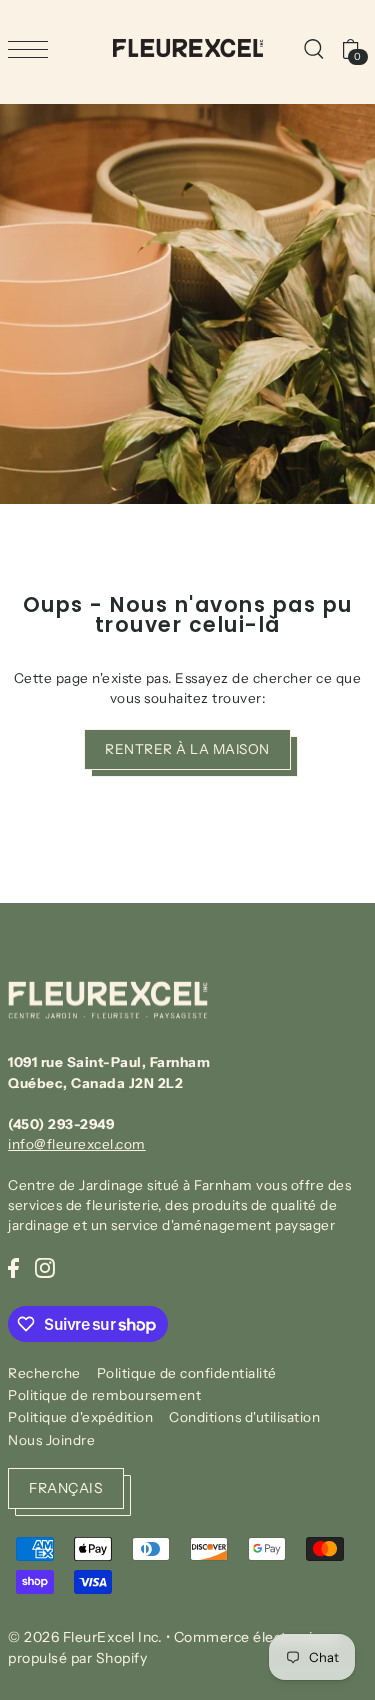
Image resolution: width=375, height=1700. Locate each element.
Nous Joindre (51, 1440)
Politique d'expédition (80, 1417)
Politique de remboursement (104, 1395)
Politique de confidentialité (187, 1373)
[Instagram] (45, 1267)
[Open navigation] (33, 49)
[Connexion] (313, 48)
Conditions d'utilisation (244, 1417)
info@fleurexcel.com (77, 1144)
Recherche (44, 1373)
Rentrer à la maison (187, 749)
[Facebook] (13, 1267)
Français (66, 1488)
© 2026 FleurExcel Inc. (85, 1637)
